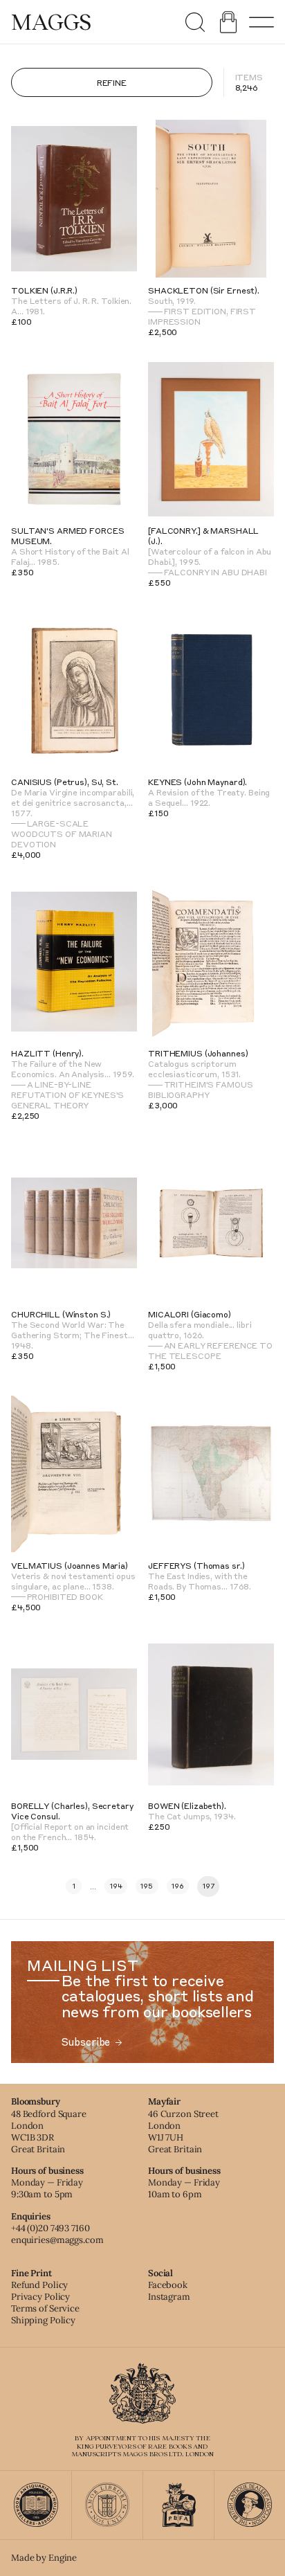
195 (147, 1886)
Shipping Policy (43, 2320)
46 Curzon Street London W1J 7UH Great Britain (183, 2132)
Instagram (169, 2297)
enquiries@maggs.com (57, 2240)
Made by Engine (44, 2558)
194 (116, 1886)
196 (178, 1886)
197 (209, 1886)
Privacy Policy (40, 2297)
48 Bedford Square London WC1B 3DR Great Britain (49, 2132)
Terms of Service (45, 2308)
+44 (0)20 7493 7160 (50, 2228)
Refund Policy (39, 2285)
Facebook (168, 2285)
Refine (112, 82)
